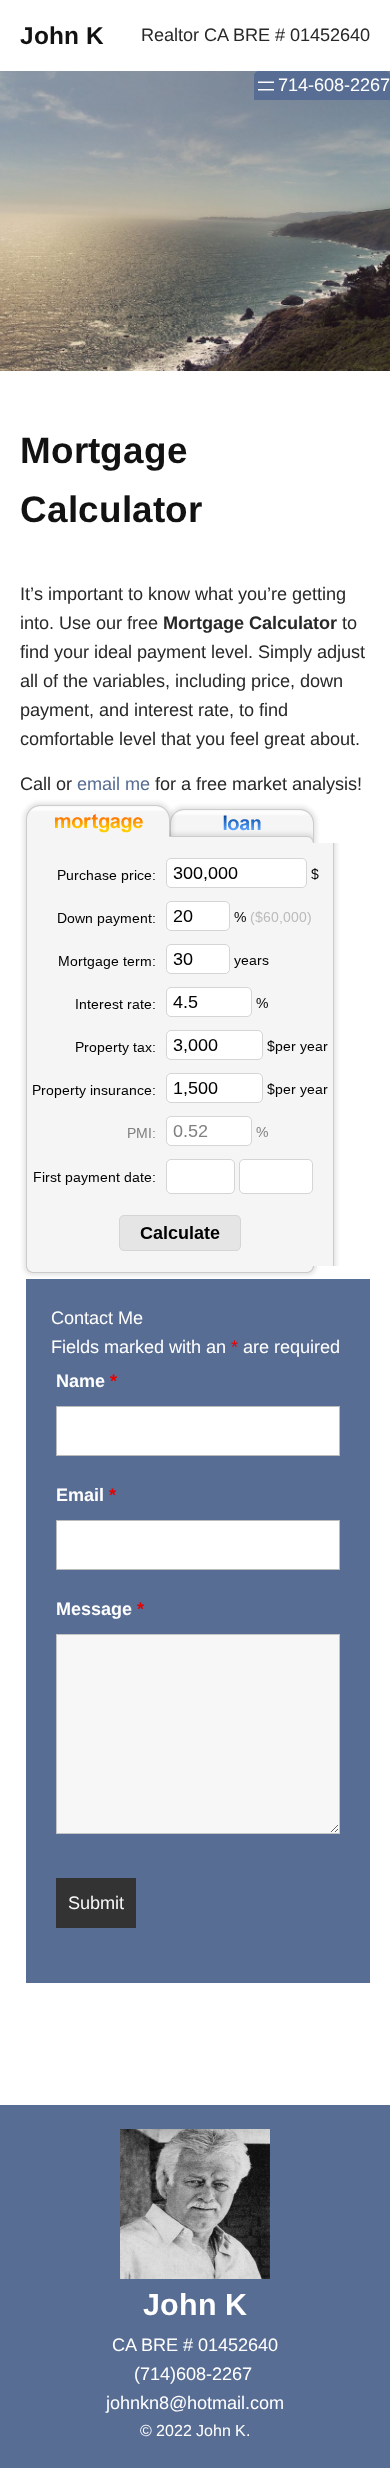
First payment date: (94, 1177)
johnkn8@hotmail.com (195, 2403)
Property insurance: (94, 1090)
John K (62, 35)
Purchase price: (106, 875)
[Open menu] (266, 86)
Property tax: (115, 1047)
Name (86, 1381)
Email (86, 1495)
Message (100, 1609)
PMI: (141, 1133)
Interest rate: (115, 1004)
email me (113, 784)
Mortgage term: (107, 961)
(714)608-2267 (193, 2374)
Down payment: (106, 918)
